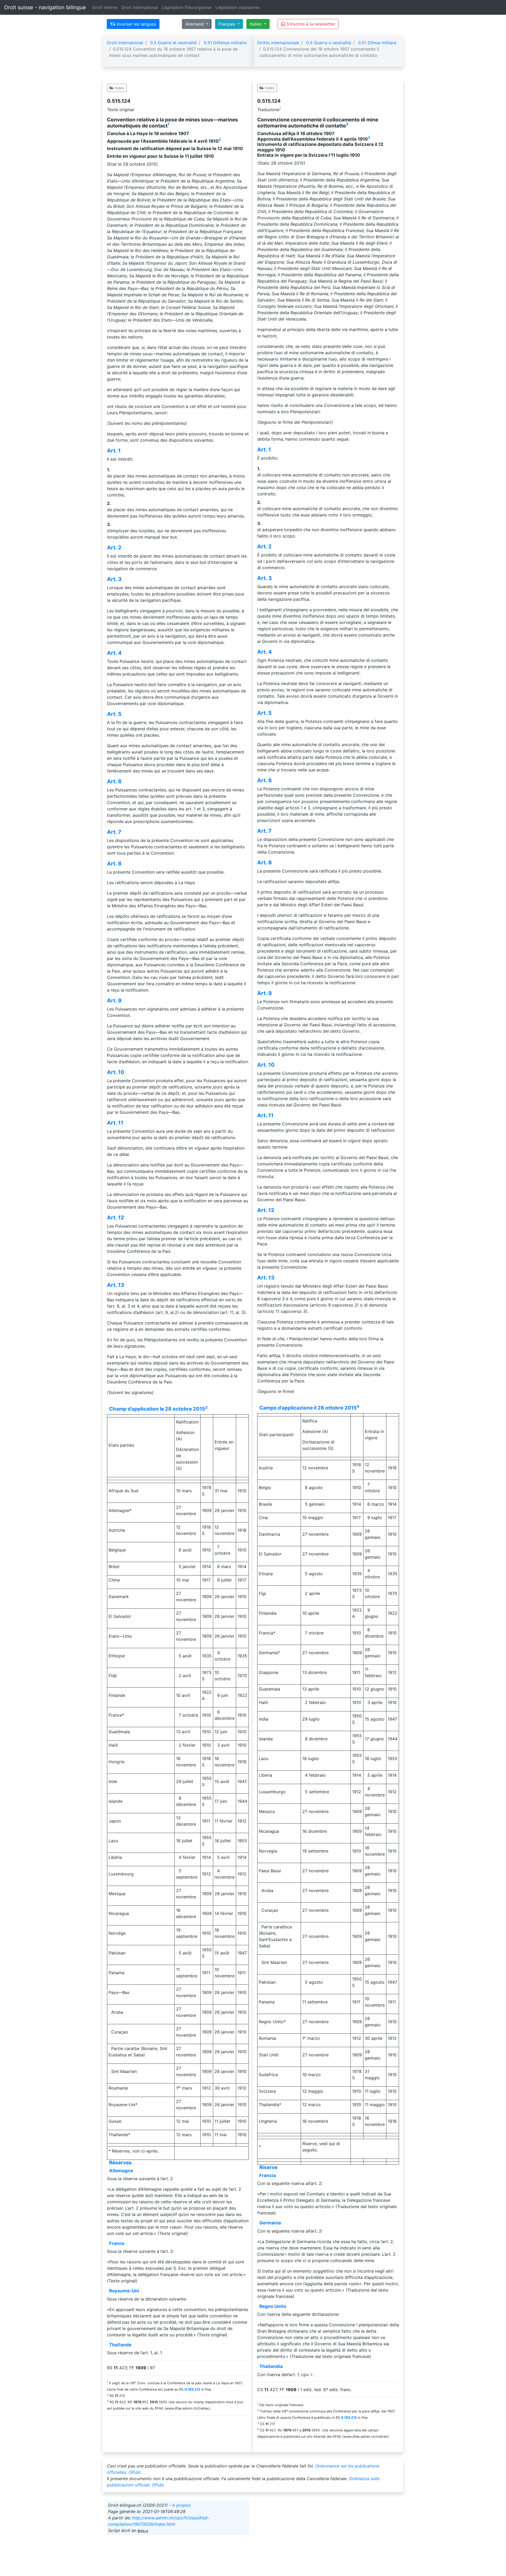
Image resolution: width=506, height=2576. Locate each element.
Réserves (120, 2163)
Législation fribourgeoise (187, 7)
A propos (181, 2505)
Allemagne (121, 2171)
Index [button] (119, 88)
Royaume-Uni (124, 2291)
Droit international (140, 7)
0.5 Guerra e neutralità (329, 43)
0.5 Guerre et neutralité (173, 43)
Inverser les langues (136, 24)
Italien (256, 24)
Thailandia (271, 2366)
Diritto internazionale (278, 43)
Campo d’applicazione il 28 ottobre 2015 (308, 1408)
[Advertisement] (328, 2538)
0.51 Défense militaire (225, 43)
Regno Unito (273, 2306)
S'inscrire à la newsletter (310, 24)
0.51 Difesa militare (377, 43)
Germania (270, 2223)
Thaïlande (120, 2345)
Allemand (195, 24)
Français (227, 24)
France (117, 2243)
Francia (268, 2175)
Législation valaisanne (237, 7)
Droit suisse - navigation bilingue (45, 7)
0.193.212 (192, 2389)
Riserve (268, 2167)
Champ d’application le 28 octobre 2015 (157, 1409)
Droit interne (105, 7)
